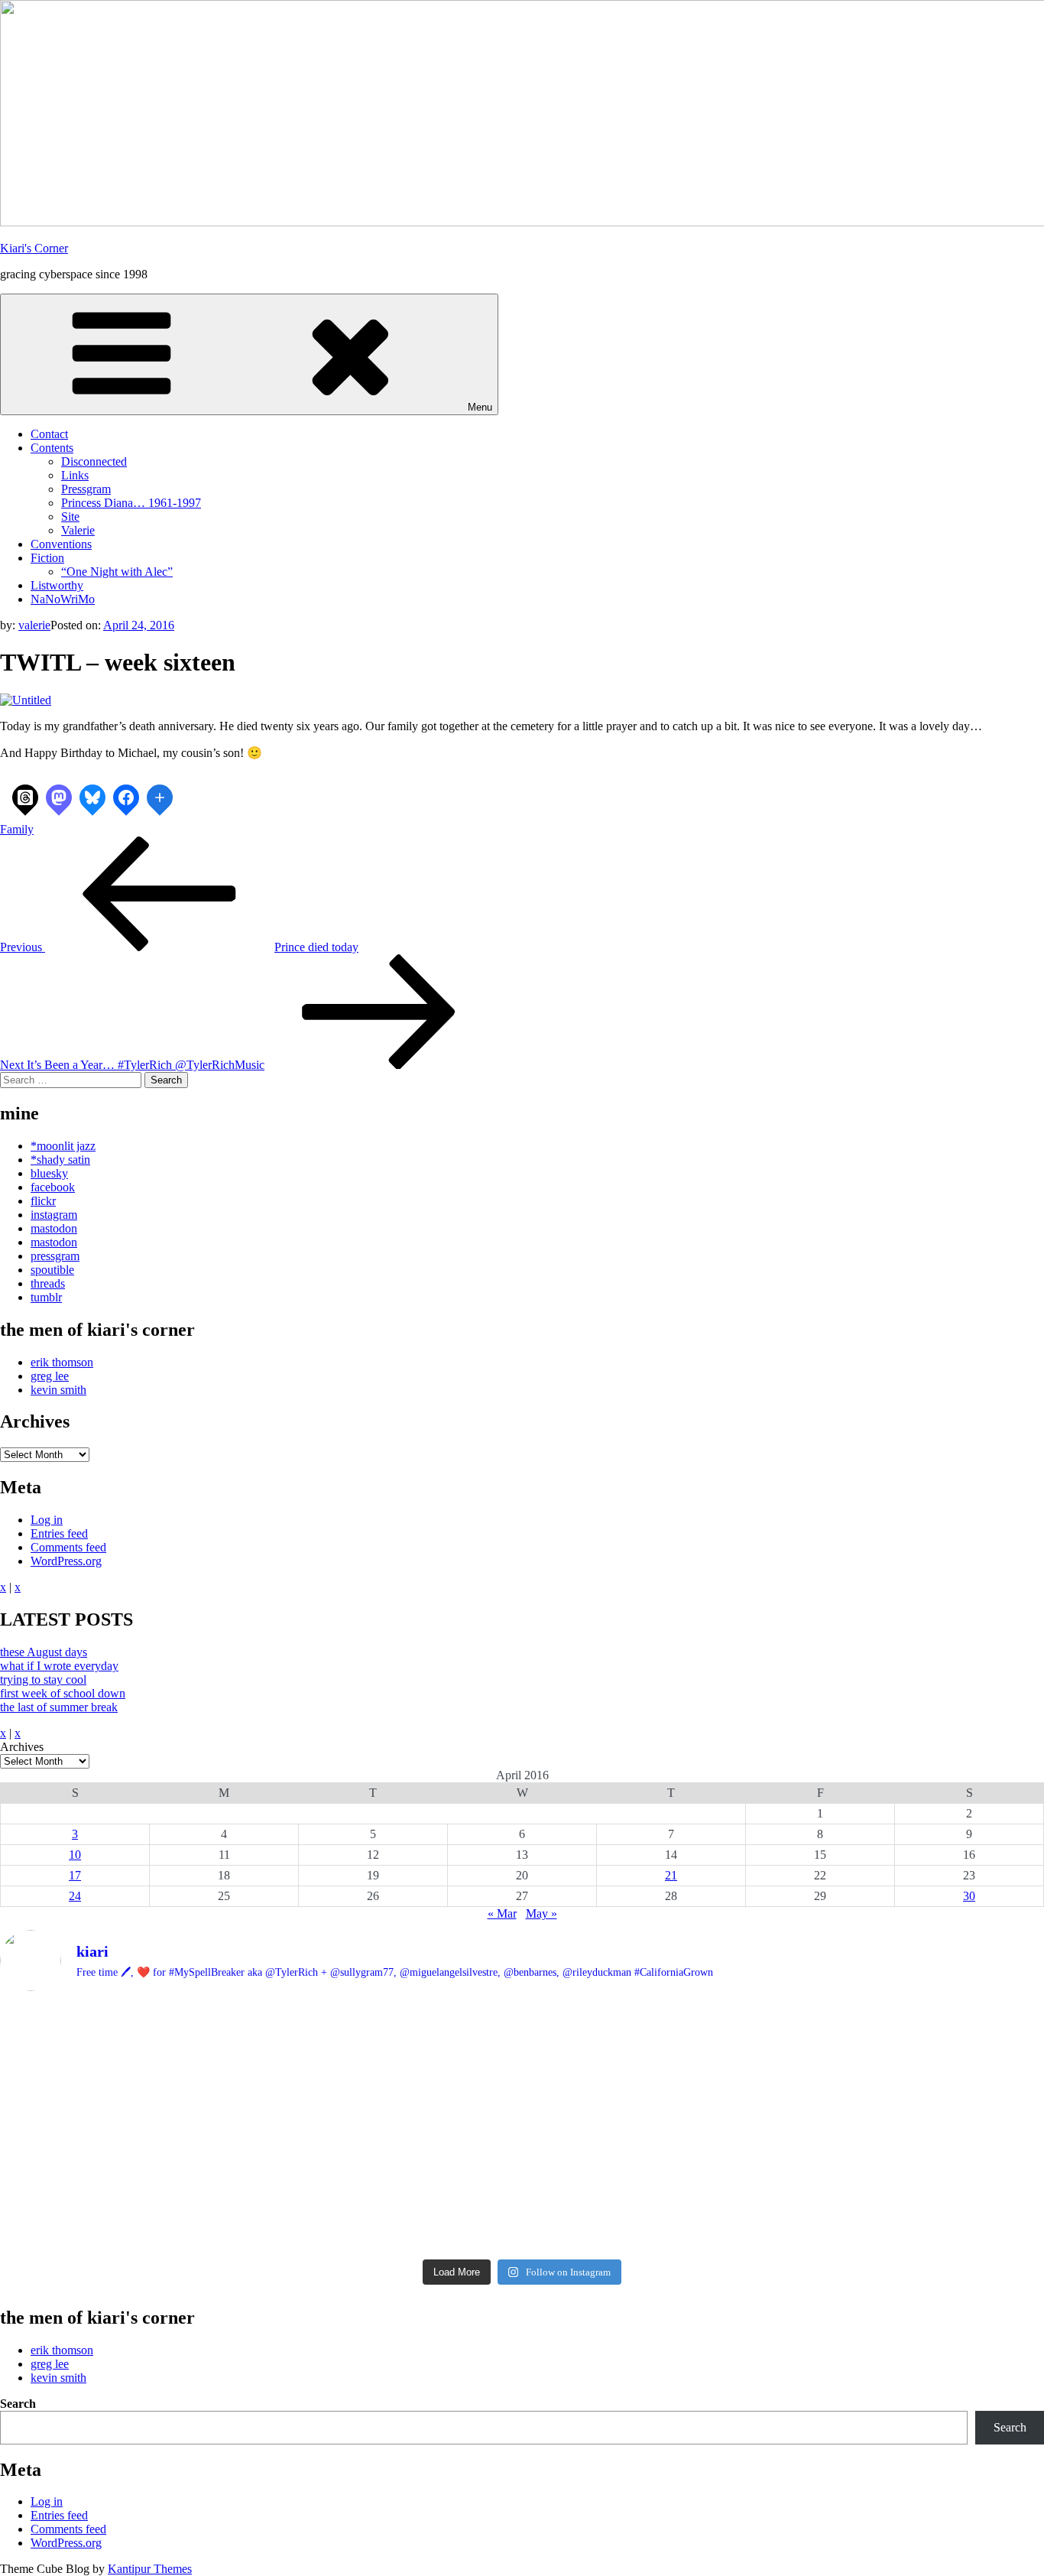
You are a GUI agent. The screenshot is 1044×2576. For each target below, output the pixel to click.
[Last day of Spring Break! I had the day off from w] (172, 2114)
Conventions (61, 544)
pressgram (55, 1256)
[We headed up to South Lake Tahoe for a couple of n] (172, 2044)
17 (75, 1875)
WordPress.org (66, 1561)
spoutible (52, 1270)
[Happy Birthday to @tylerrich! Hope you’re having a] (172, 2170)
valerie (34, 625)
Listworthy (57, 585)
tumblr (46, 1297)
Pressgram (86, 489)
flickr (43, 1201)
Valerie (78, 530)
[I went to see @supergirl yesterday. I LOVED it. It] (522, 2044)
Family (17, 829)
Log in (47, 1520)
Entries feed (59, 1533)
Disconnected (94, 461)
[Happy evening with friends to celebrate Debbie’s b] (522, 2198)
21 (671, 1875)
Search (18, 2404)
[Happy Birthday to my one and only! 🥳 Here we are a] (872, 2107)
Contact (49, 434)
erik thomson (62, 1362)
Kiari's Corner (34, 248)
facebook (53, 1187)
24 (75, 1896)
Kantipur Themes (150, 2569)
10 (75, 1855)
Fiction (47, 558)
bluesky (49, 1173)
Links (75, 475)
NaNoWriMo (63, 599)
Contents (52, 448)
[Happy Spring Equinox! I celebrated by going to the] (522, 2114)
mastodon (54, 1228)
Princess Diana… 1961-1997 (131, 503)
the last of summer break (59, 1707)
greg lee (50, 1376)
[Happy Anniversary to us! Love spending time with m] (872, 2024)
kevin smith (58, 1390)
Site (70, 516)
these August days (44, 1652)
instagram (54, 1215)
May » (541, 1913)
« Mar (502, 1913)
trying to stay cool (43, 1679)
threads (48, 1283)
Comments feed (68, 1547)
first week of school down (63, 1693)
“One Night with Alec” (117, 572)
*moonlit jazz (63, 1146)
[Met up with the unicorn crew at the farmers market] (872, 2184)
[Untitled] (26, 700)
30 (969, 1896)
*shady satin (60, 1160)
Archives (22, 1747)
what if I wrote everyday (59, 1666)
